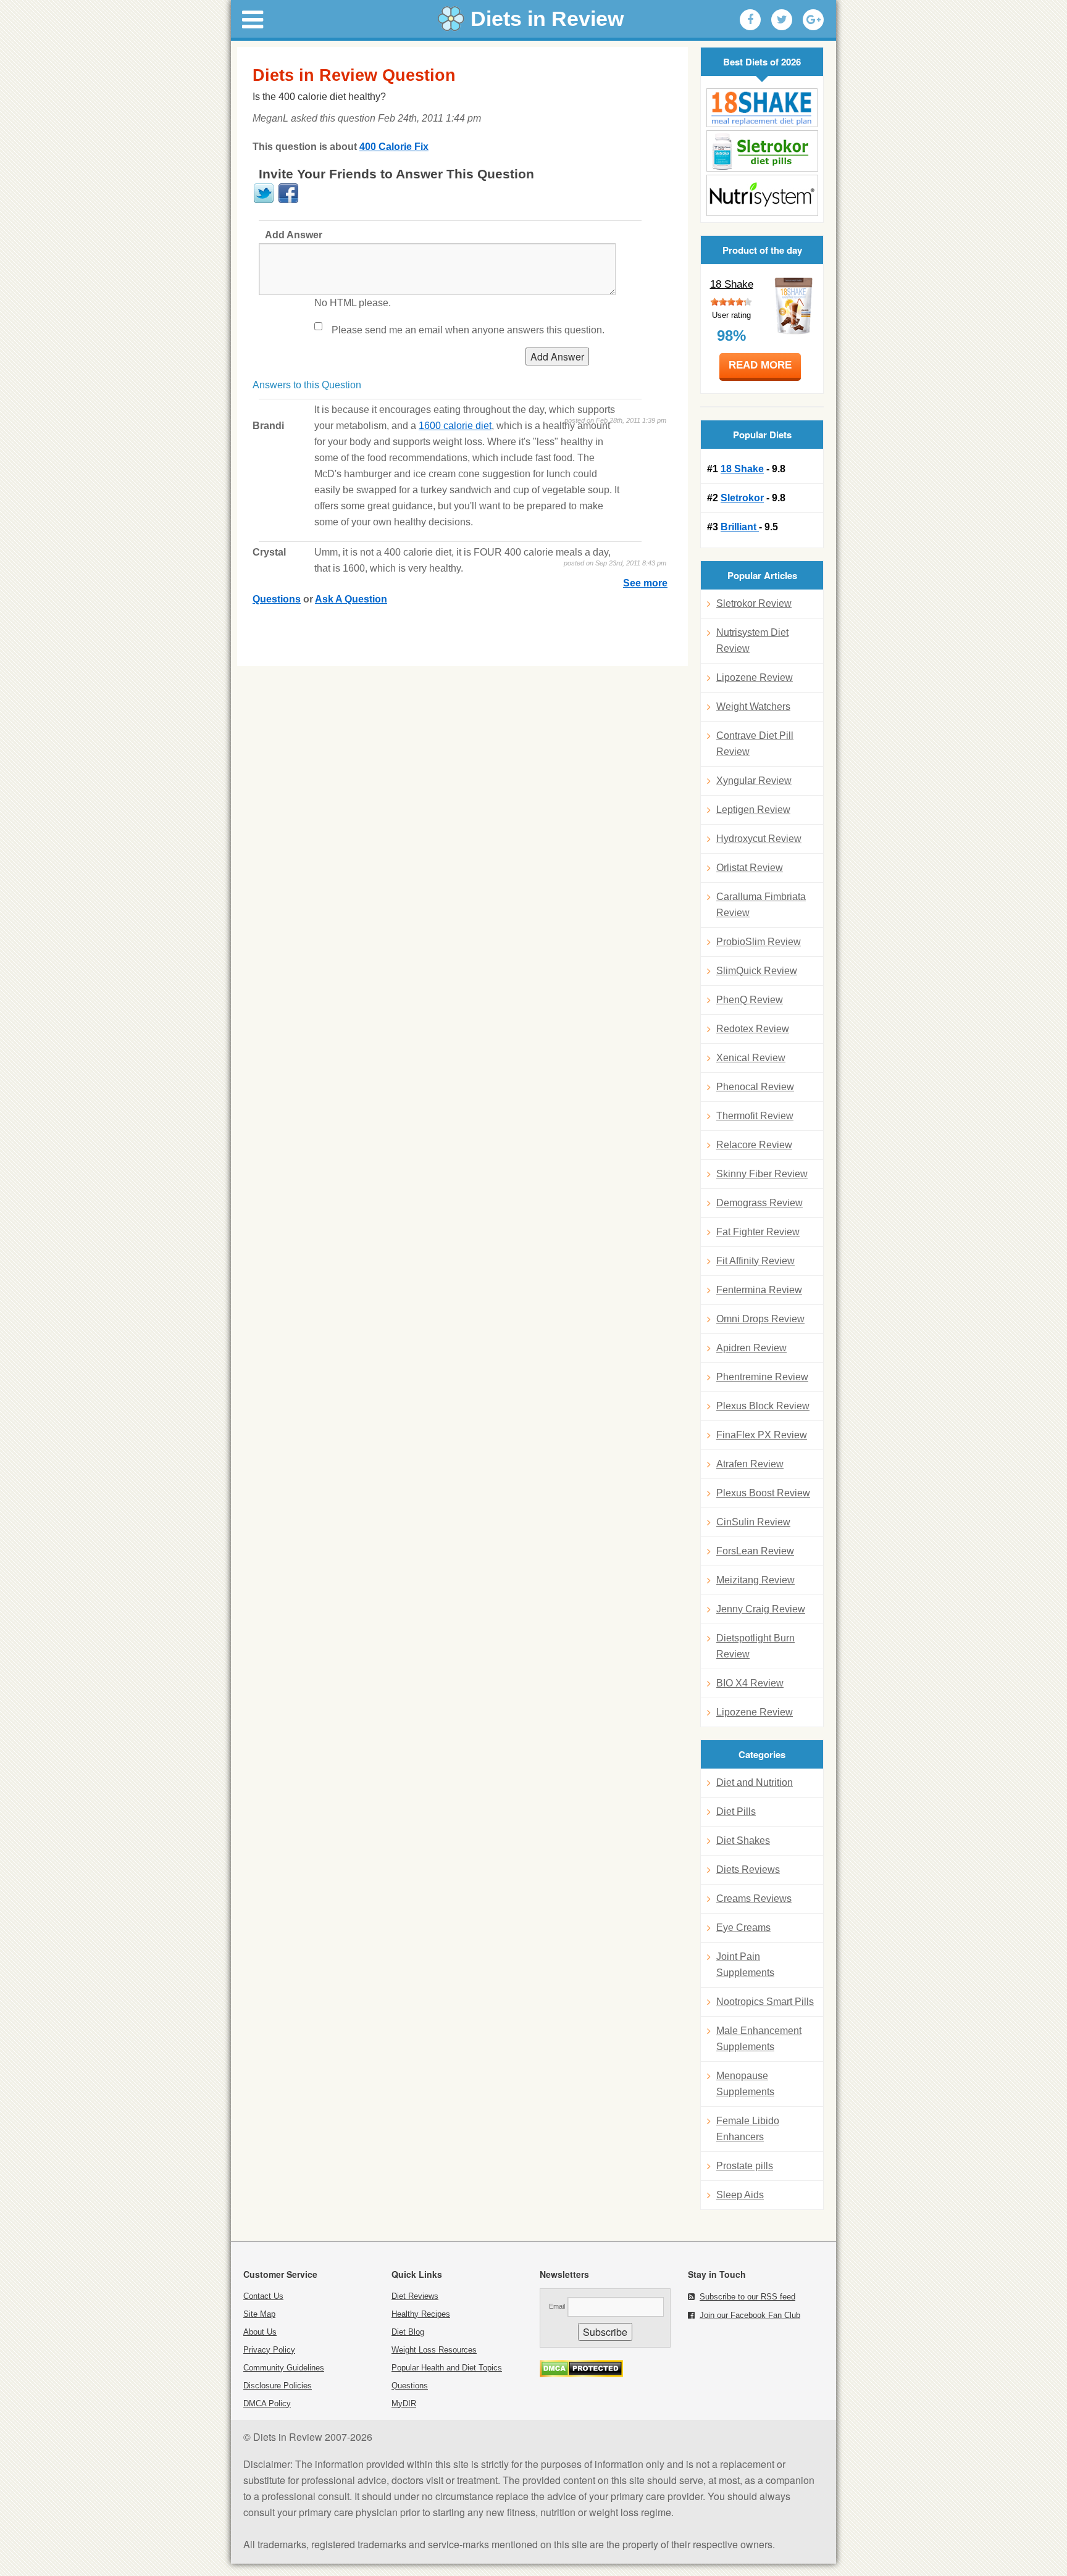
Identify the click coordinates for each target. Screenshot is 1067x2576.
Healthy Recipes (421, 2314)
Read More (760, 365)
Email (557, 2306)
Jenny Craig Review (761, 1609)
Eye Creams (743, 1928)
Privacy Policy (269, 2350)
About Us (260, 2332)
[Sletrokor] (762, 151)
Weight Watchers (753, 707)
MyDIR (404, 2403)
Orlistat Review (750, 868)
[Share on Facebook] (288, 201)
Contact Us (263, 2296)
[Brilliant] (762, 195)
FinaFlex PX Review (762, 1435)
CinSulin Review (753, 1522)
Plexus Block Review (763, 1406)
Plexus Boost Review (763, 1493)
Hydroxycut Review (759, 839)
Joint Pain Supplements (745, 1965)
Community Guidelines (284, 2368)
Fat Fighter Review (758, 1232)
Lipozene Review (755, 677)
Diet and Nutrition (755, 1782)
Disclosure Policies (278, 2386)
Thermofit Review (755, 1116)
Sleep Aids (740, 2195)
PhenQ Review (750, 1000)
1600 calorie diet (455, 426)
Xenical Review (751, 1058)
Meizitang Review (755, 1580)
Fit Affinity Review (755, 1261)
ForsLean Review (755, 1551)
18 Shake (732, 284)
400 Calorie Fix (394, 147)
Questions (410, 2386)
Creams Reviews (754, 1899)
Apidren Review (751, 1348)
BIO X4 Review (750, 1683)
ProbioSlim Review (759, 942)
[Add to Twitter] (782, 20)
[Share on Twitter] (264, 201)
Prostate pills (745, 2166)
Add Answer (294, 235)
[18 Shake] (762, 108)
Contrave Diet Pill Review (755, 744)
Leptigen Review (753, 810)
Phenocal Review (755, 1087)
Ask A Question (351, 599)
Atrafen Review (750, 1464)
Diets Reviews (748, 1869)
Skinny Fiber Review (762, 1174)
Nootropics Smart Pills (765, 2002)
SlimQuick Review (757, 971)
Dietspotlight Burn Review (755, 1646)
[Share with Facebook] (750, 20)
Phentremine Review (762, 1377)
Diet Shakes (743, 1840)
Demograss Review (759, 1203)
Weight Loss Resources (434, 2350)
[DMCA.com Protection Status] (581, 2374)
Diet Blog (408, 2332)
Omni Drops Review (760, 1319)
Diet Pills (736, 1811)
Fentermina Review (759, 1290)
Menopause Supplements (745, 2084)
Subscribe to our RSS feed (747, 2297)
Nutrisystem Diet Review (752, 640)
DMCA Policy (267, 2403)
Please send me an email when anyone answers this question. (468, 330)
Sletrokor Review (754, 603)
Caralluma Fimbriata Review (761, 905)
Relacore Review (754, 1145)
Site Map (259, 2314)
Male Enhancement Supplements (759, 2039)
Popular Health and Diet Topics (447, 2368)
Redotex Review (753, 1029)
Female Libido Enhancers (748, 2129)
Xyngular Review (754, 781)
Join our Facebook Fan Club (750, 2315)
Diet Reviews (415, 2296)
